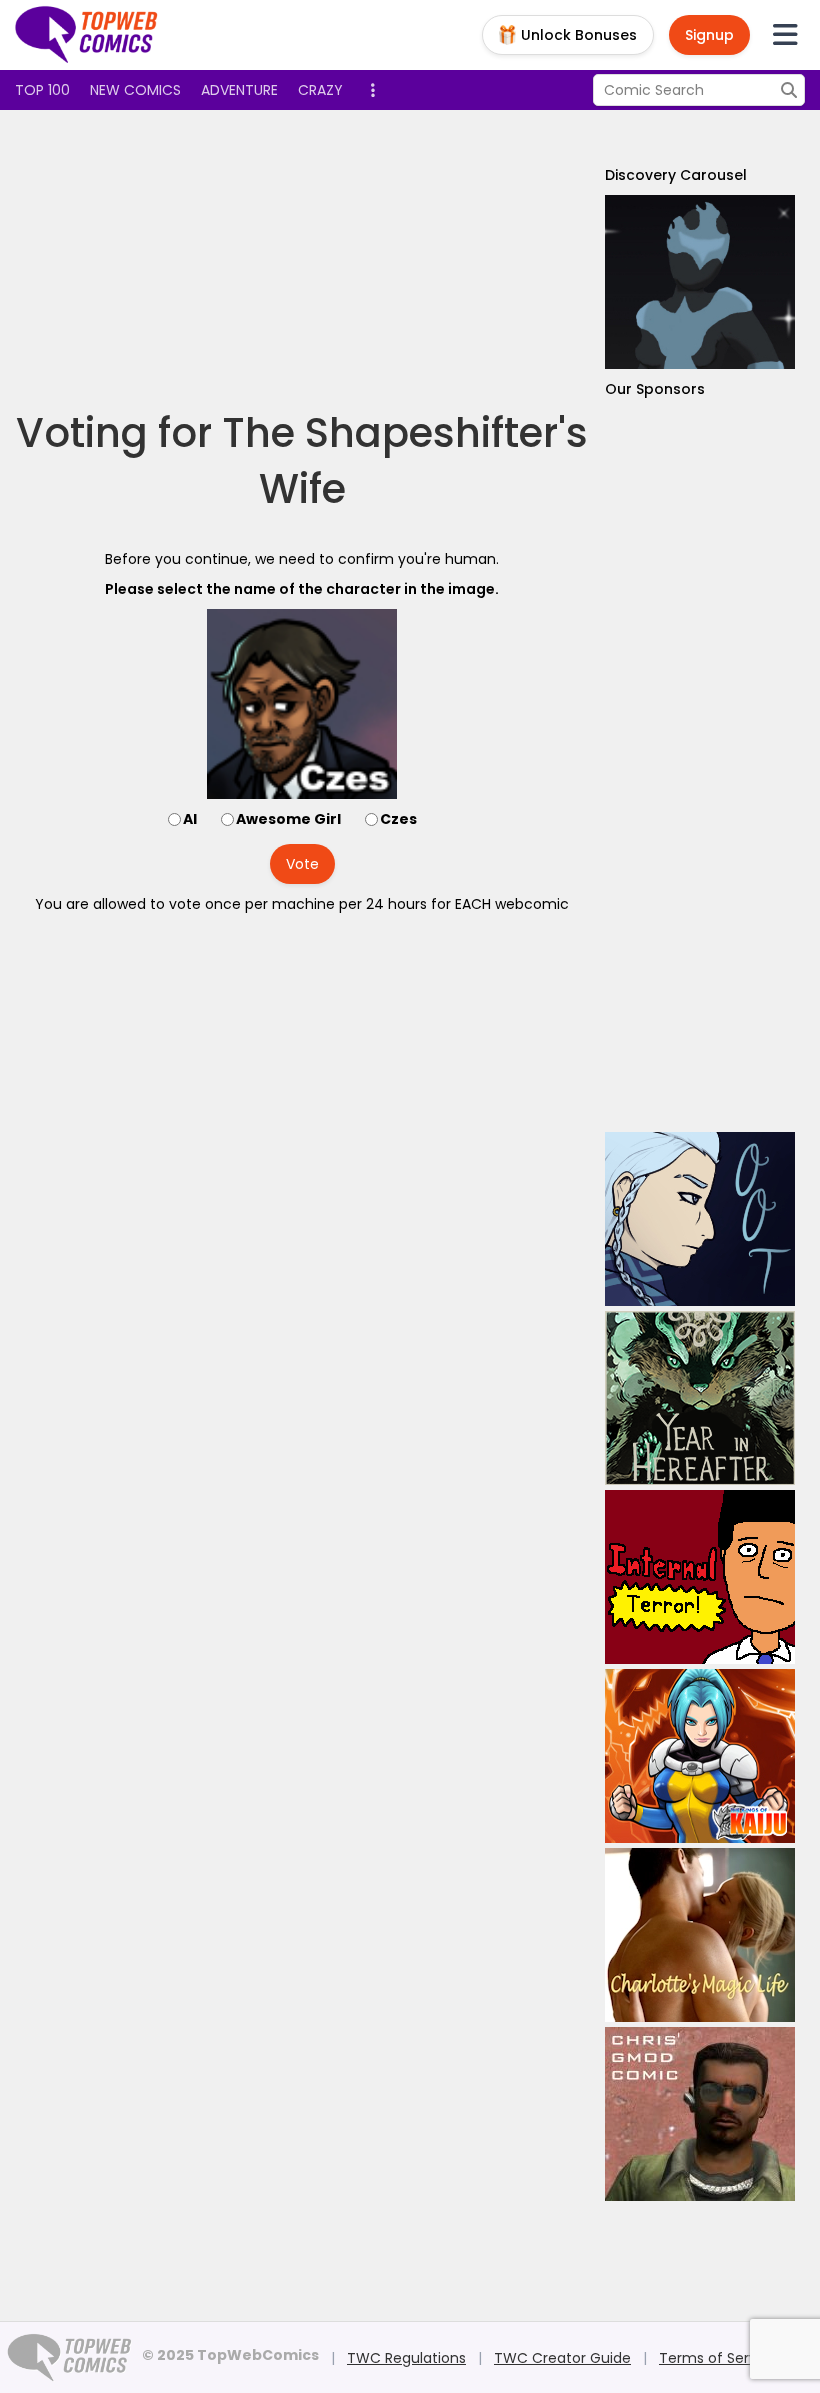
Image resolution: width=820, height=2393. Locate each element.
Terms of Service (718, 2358)
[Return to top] (87, 35)
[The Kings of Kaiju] (700, 1756)
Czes (398, 819)
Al (190, 819)
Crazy (320, 90)
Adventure (239, 90)
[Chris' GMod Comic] (700, 2114)
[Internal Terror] (700, 1577)
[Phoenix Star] (700, 282)
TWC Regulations (406, 2358)
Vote (302, 864)
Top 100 (42, 90)
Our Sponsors (655, 389)
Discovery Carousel (676, 175)
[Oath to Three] (700, 1219)
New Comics (135, 90)
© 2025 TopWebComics (230, 2355)
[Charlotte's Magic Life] (700, 1935)
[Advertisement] (379, 260)
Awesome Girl (288, 819)
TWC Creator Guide (562, 2358)
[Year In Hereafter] (700, 1398)
